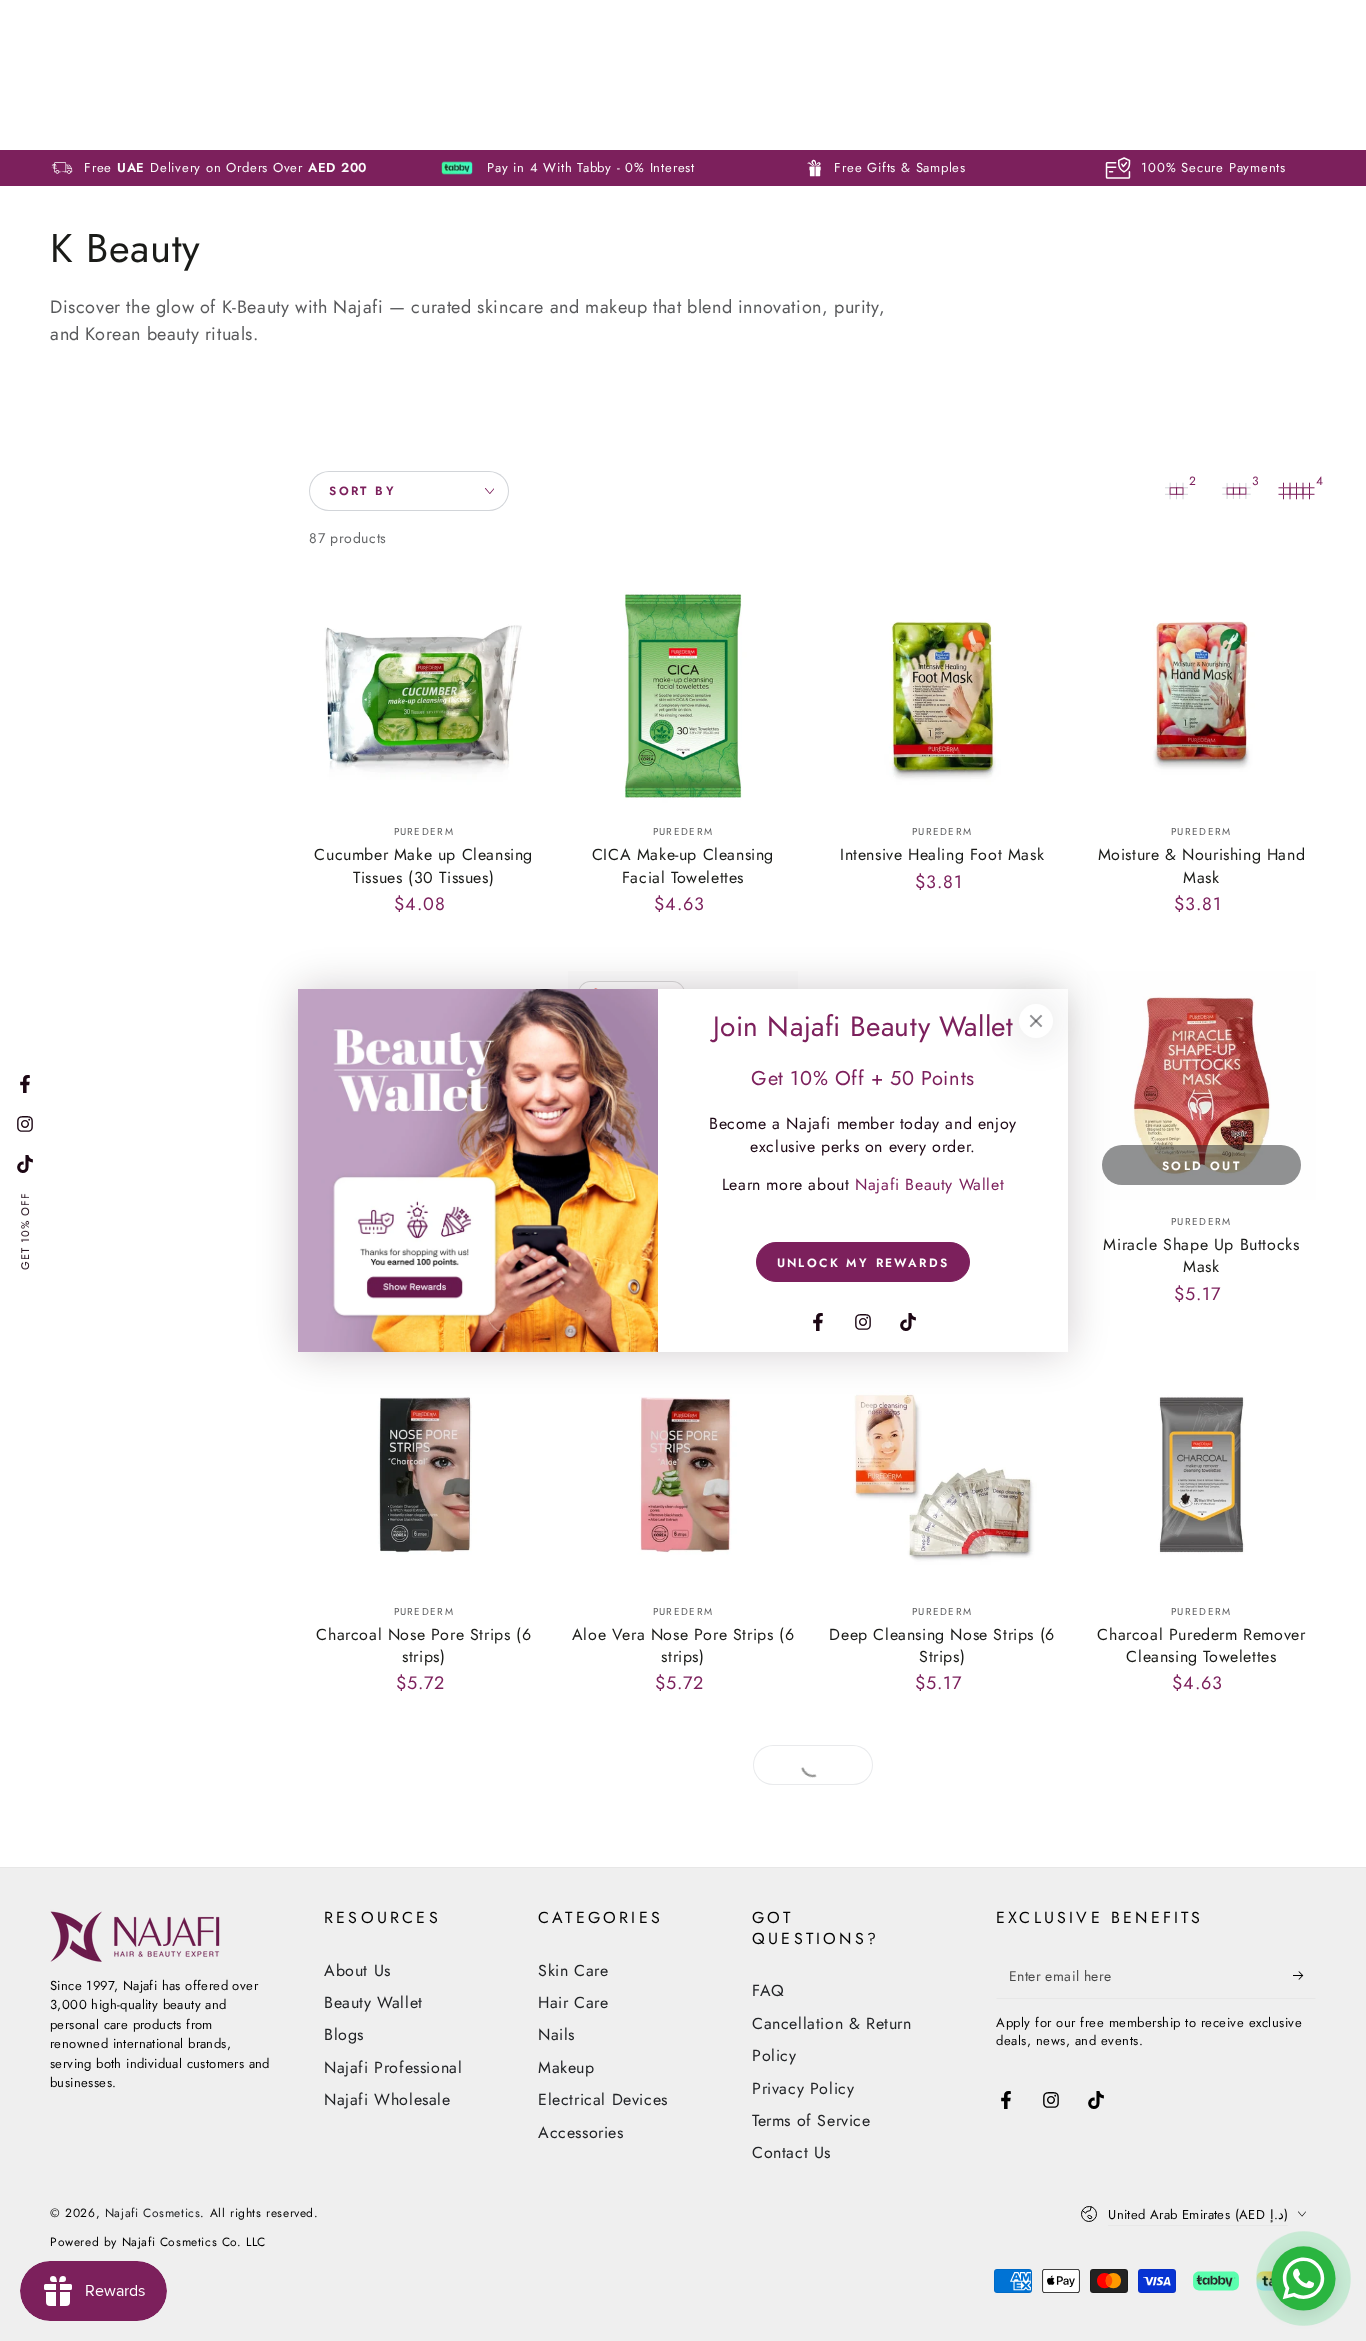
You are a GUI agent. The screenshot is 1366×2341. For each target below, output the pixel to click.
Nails (556, 2034)
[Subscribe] (1304, 1976)
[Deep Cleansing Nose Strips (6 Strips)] (942, 1474)
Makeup (566, 2067)
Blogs (344, 2034)
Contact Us (791, 2152)
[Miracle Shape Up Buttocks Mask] (1201, 1085)
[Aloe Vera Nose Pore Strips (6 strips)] (682, 1474)
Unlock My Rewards (863, 1263)
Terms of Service (811, 2120)
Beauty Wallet (373, 2002)
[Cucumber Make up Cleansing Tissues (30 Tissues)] (423, 695)
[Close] (1036, 1021)
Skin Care (573, 1970)
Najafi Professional (393, 2067)
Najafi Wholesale (387, 2099)
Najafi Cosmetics (153, 2213)
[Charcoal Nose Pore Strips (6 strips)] (423, 1474)
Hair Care (573, 2002)
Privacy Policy (803, 2088)
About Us (357, 1970)
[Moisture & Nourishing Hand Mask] (1201, 695)
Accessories (581, 2132)
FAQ (768, 1990)
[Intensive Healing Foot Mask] (942, 695)
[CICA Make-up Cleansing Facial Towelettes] (682, 695)
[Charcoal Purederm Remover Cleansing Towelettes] (1201, 1474)
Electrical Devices (603, 2099)
